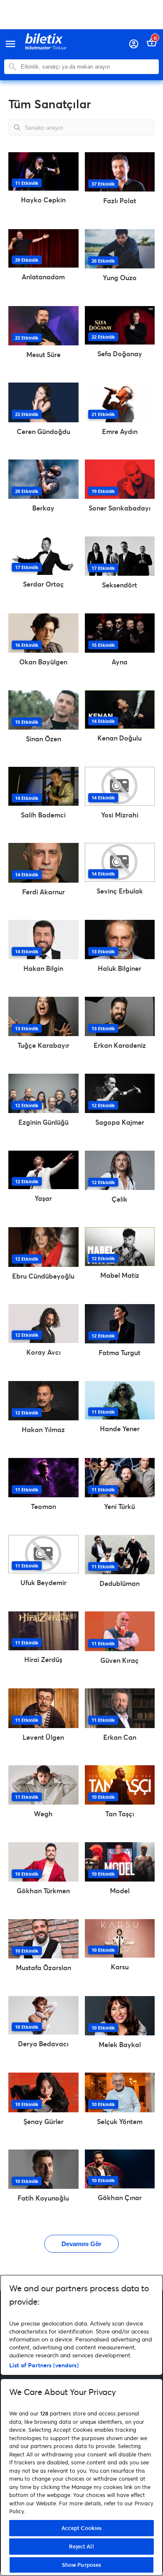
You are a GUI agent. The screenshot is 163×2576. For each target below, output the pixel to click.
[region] (81, 2425)
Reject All (81, 2546)
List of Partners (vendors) (44, 2365)
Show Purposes (82, 2565)
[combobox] (88, 67)
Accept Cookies (82, 2528)
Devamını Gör (81, 2244)
